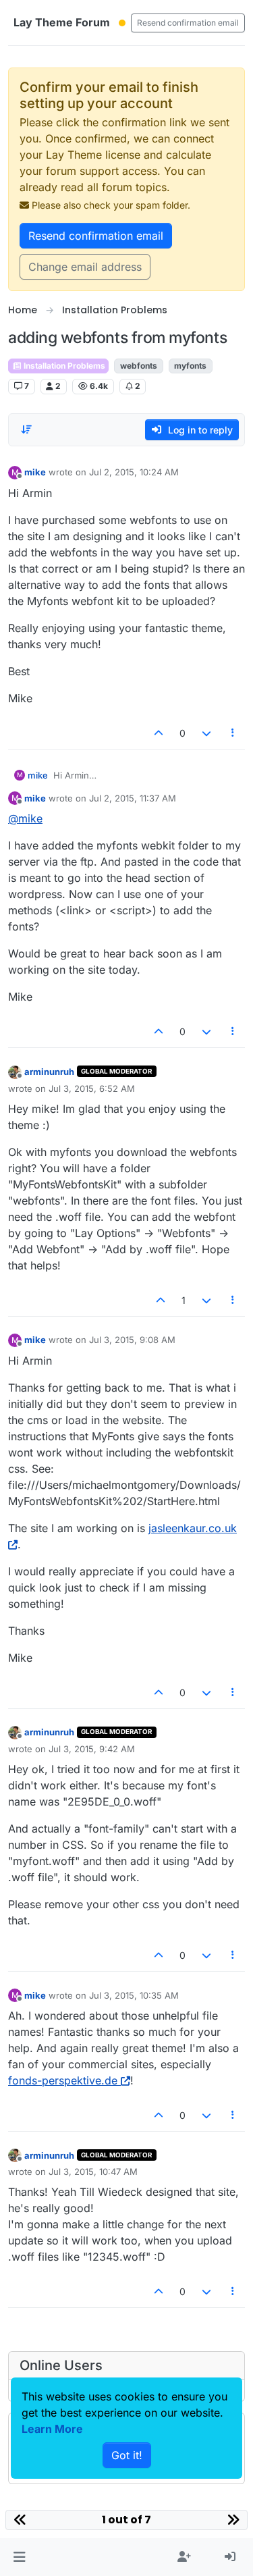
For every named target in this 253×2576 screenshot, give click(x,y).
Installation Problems (63, 366)
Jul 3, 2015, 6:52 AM (92, 1088)
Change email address (85, 267)
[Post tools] (233, 733)
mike (35, 472)
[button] (19, 2557)
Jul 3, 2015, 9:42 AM (92, 1749)
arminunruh (49, 1072)
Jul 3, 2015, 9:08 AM (132, 1340)
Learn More (52, 2429)
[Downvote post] (206, 733)
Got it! (127, 2455)
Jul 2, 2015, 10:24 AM (134, 472)
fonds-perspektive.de (63, 2080)
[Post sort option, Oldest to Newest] (26, 429)
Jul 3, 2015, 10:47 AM (93, 2172)
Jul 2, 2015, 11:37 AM (133, 798)
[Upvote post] (159, 733)
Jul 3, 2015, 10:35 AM (134, 1995)
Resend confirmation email (188, 23)
